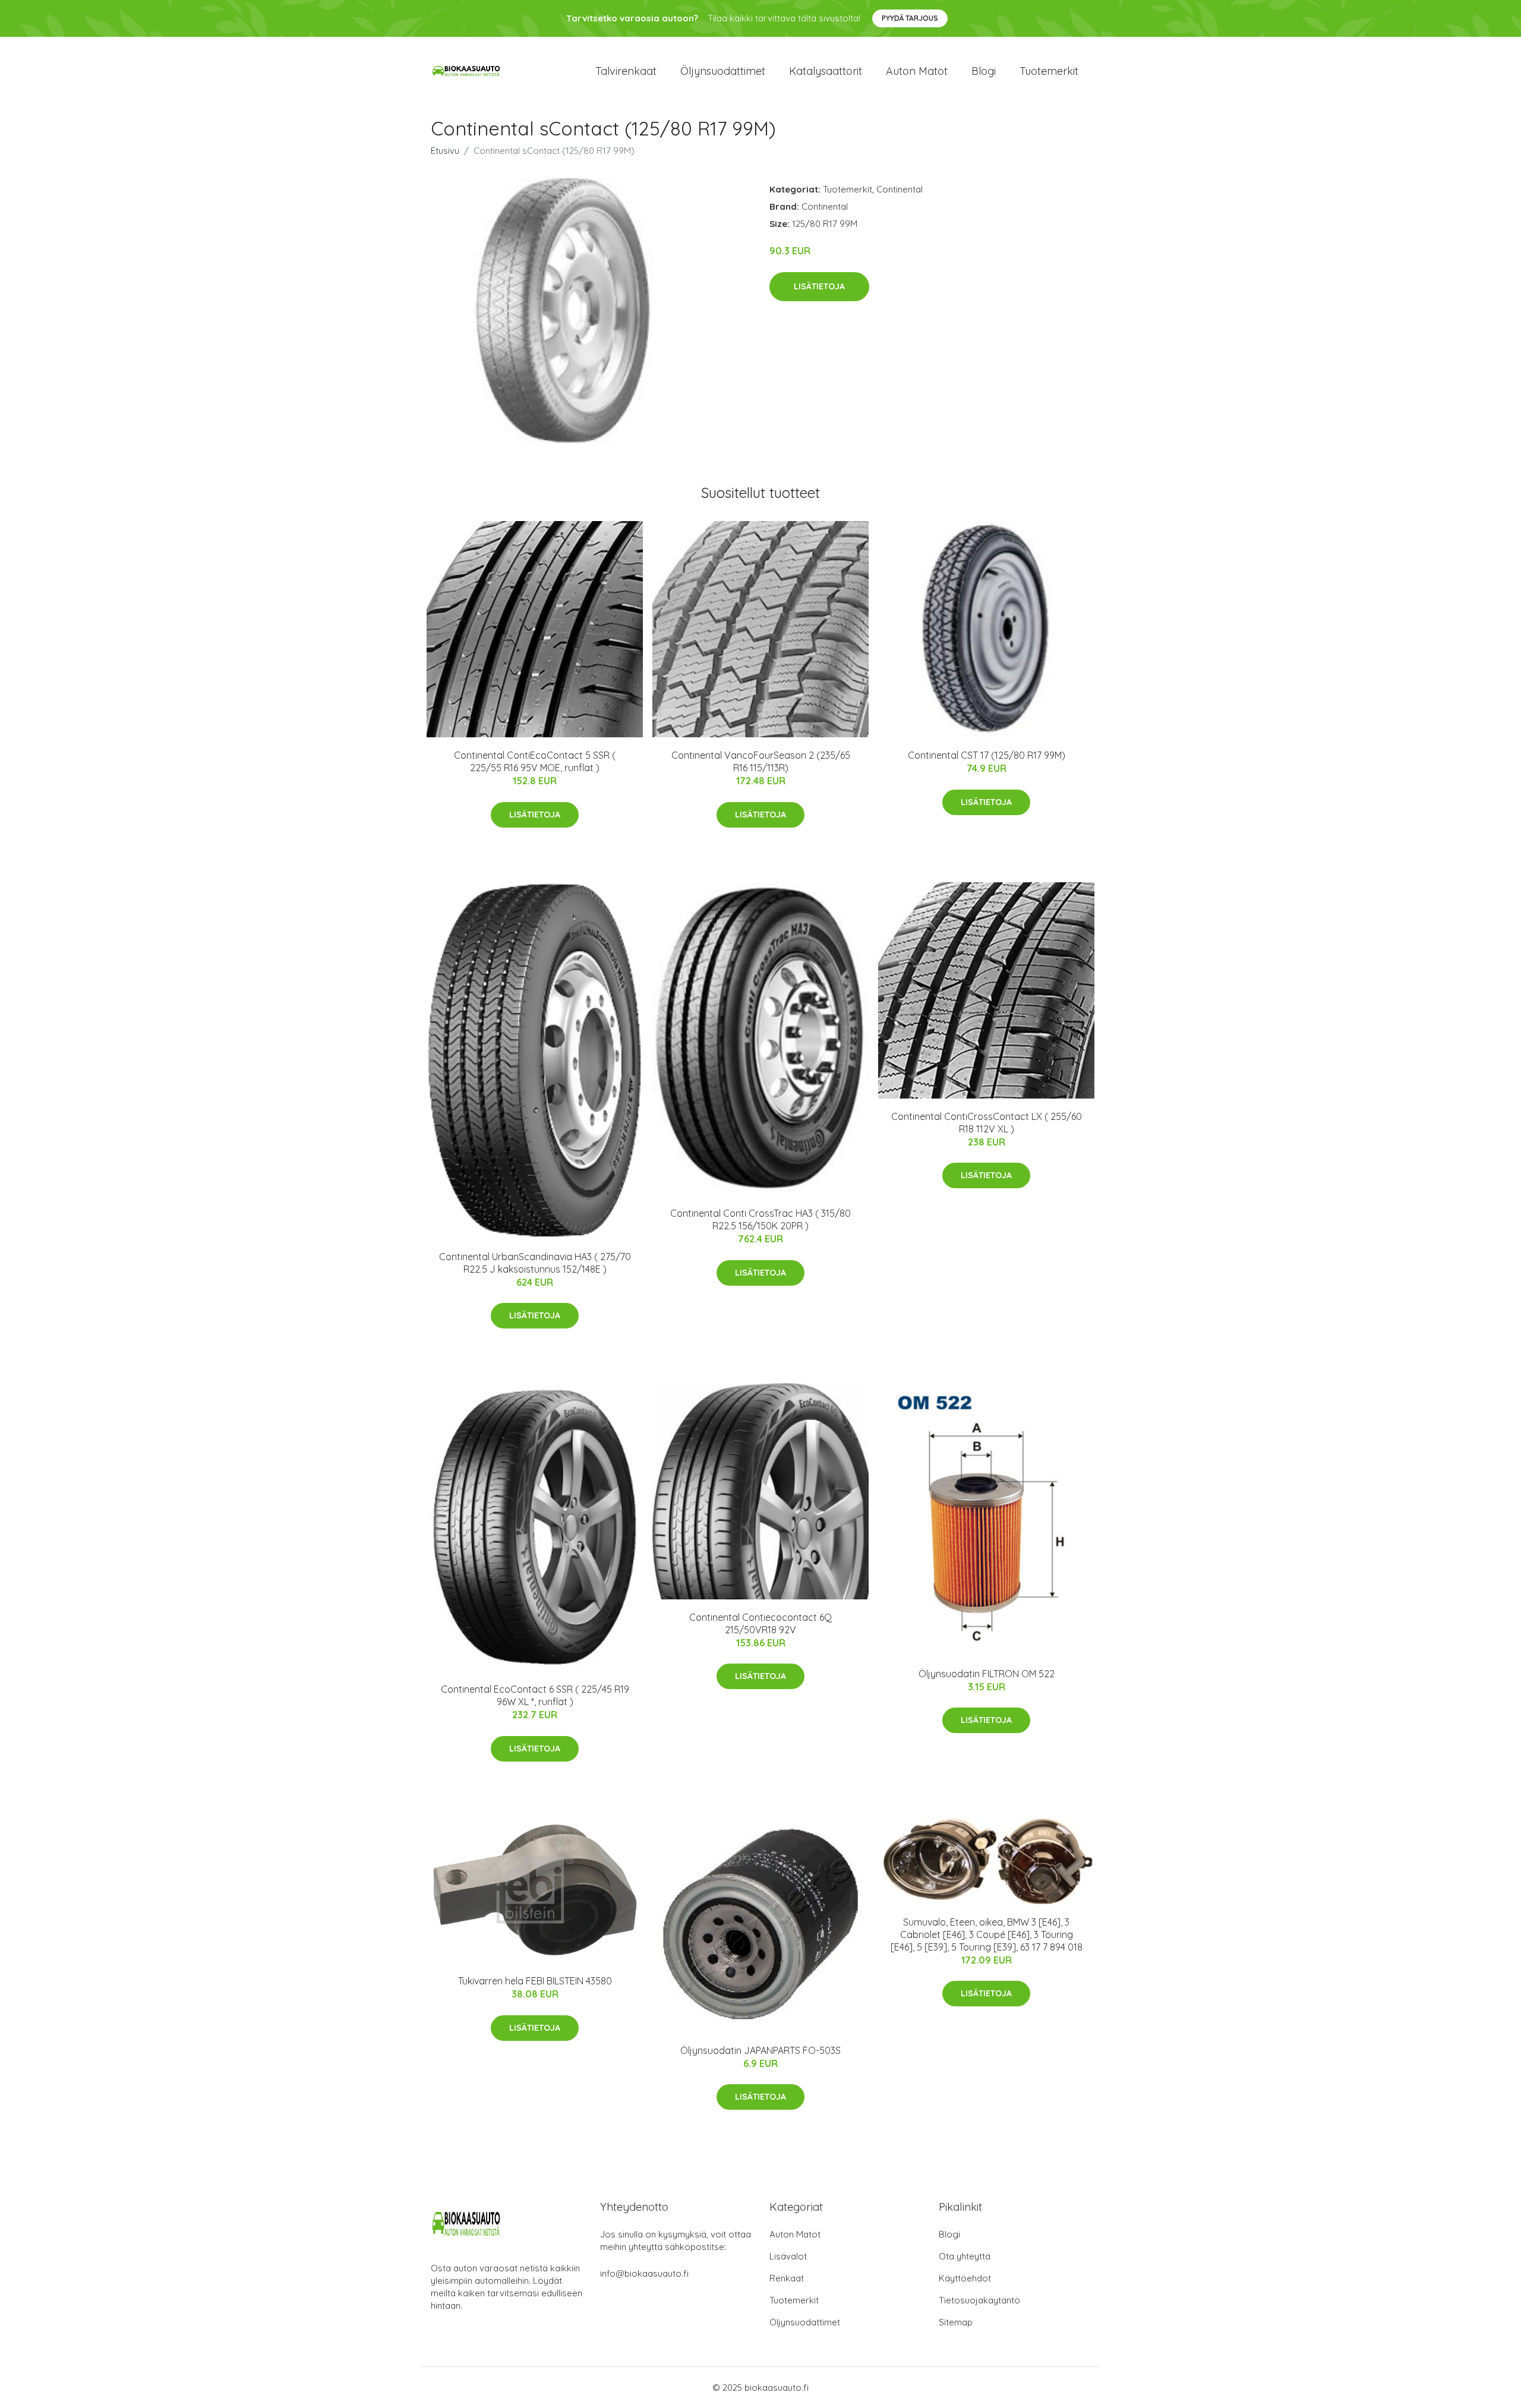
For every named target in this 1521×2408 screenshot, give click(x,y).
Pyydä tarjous (910, 18)
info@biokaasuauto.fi (644, 2273)
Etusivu (445, 151)
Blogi (984, 71)
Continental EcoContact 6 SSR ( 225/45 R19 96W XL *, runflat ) (535, 1695)
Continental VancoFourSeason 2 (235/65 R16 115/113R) (761, 761)
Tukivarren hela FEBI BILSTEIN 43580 (535, 1981)
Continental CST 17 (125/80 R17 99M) (987, 755)
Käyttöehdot (965, 2278)
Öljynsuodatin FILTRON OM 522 (987, 1674)
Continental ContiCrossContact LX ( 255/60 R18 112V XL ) (987, 1123)
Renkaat (787, 2278)
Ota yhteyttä (965, 2256)
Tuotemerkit (1049, 71)
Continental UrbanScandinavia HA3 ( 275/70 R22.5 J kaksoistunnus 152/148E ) (535, 1263)
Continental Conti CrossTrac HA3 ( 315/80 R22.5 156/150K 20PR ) (760, 1219)
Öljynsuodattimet (723, 71)
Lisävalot (788, 2256)
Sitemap (956, 2322)
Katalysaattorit (826, 71)
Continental (900, 189)
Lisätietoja (819, 286)
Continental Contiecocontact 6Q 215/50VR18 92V (760, 1623)
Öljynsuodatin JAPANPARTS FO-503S (760, 2050)
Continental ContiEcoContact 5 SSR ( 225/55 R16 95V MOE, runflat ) (535, 761)
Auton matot (917, 71)
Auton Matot (795, 2234)
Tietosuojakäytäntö (979, 2300)
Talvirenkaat (626, 71)
